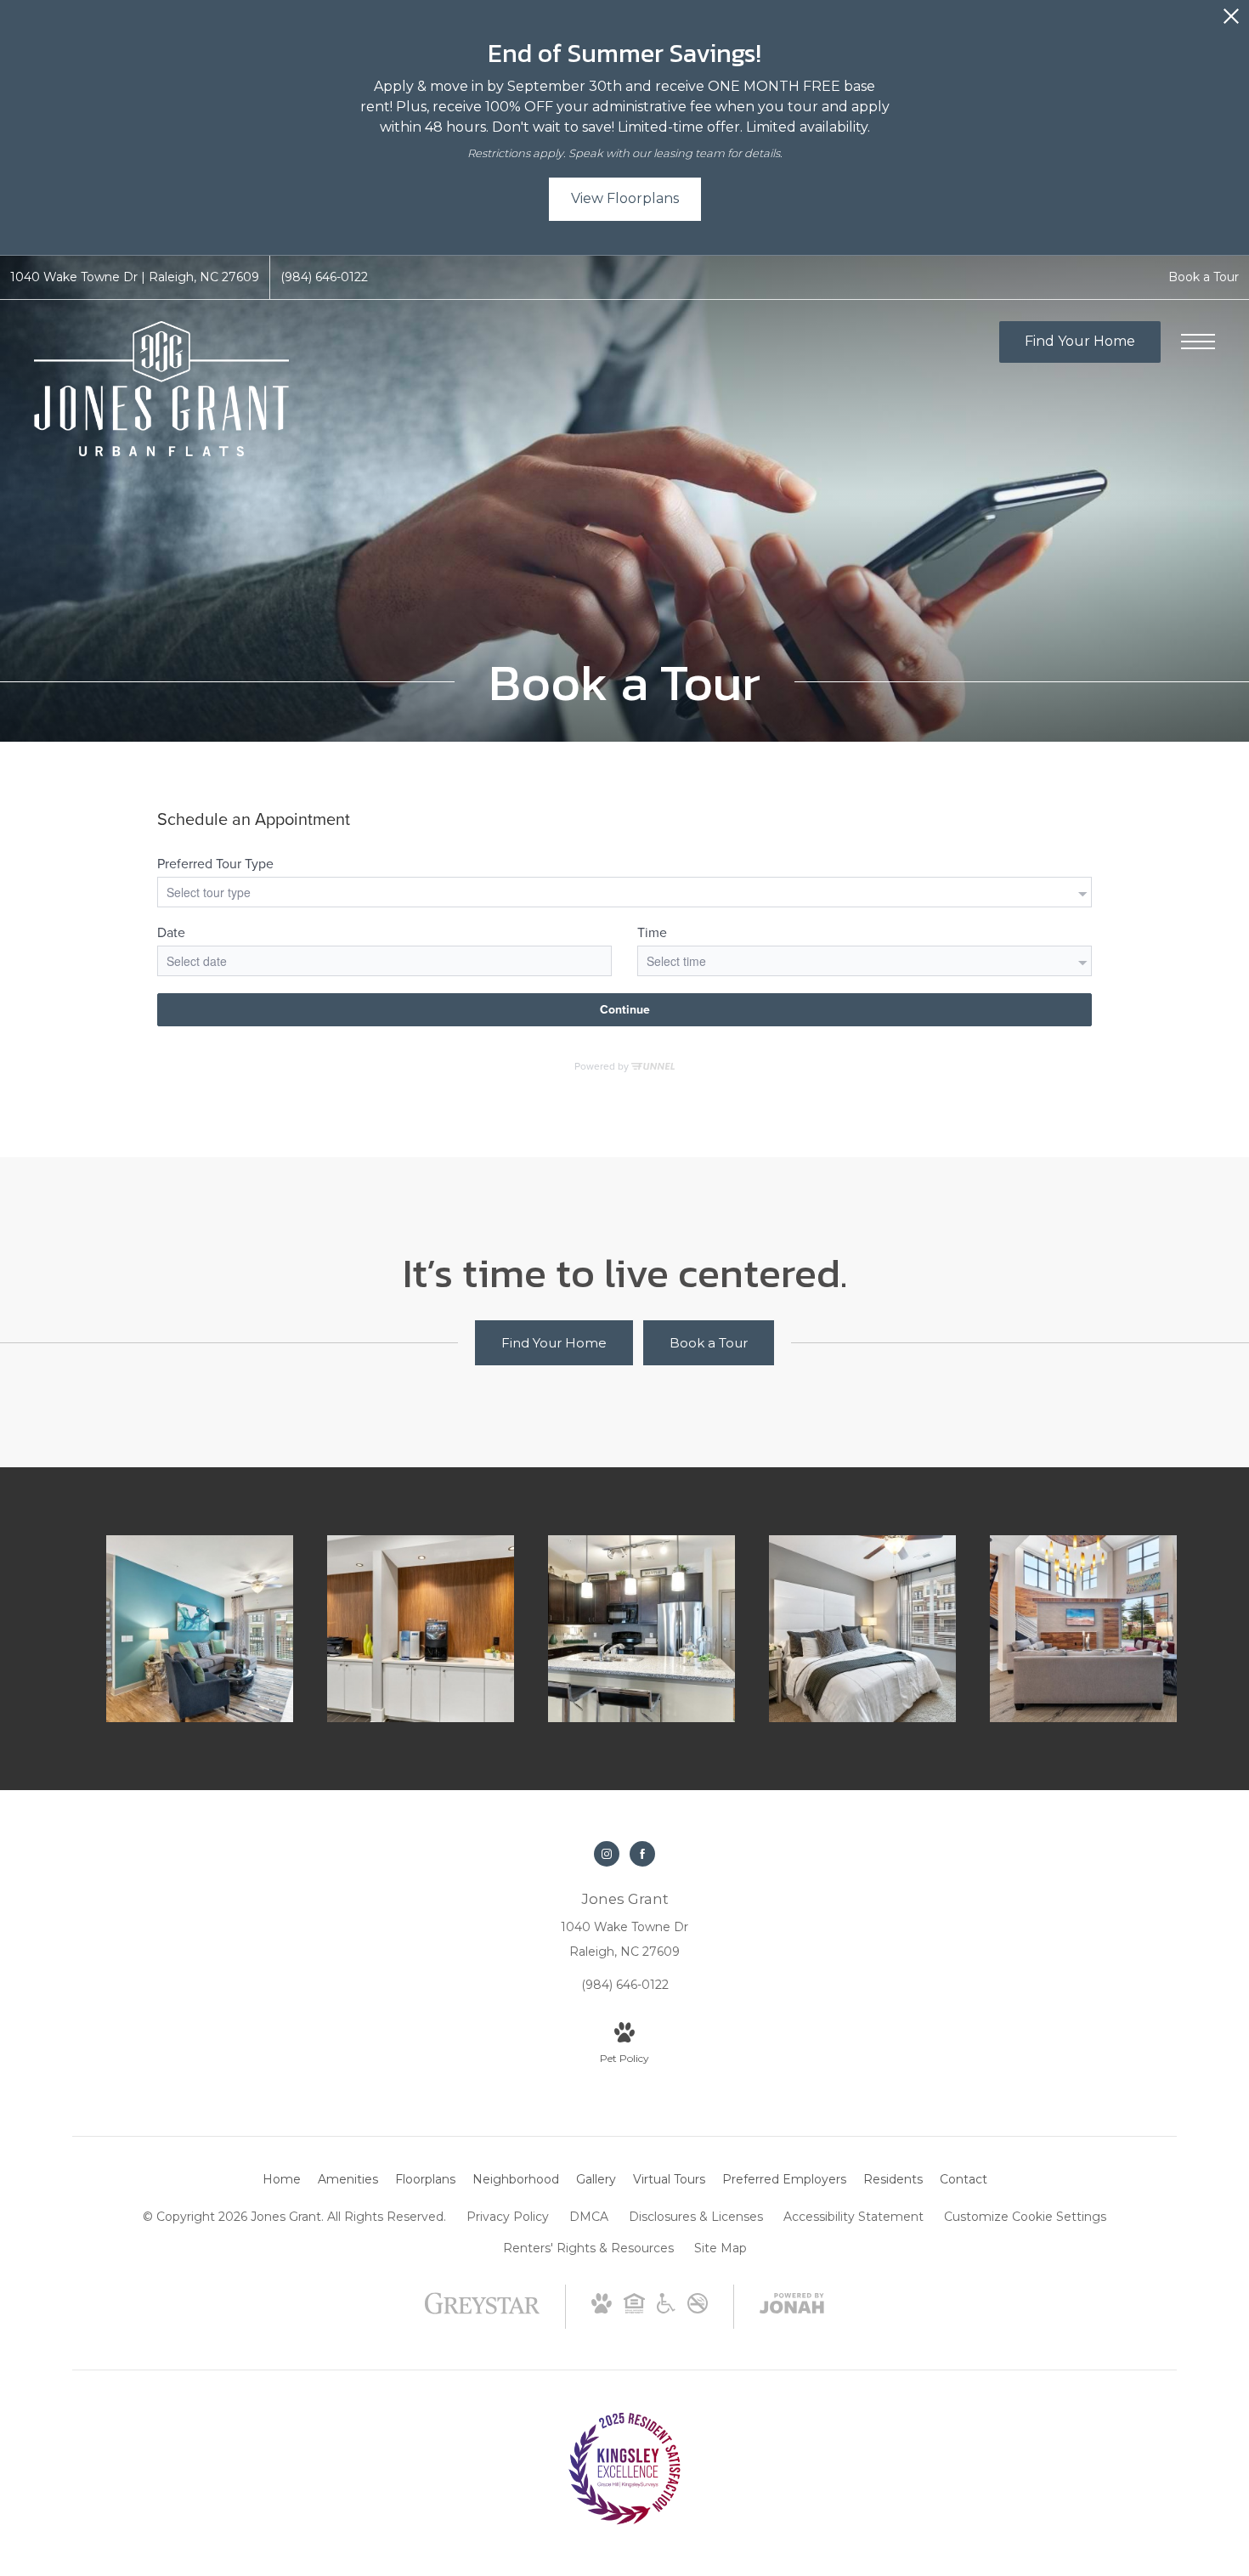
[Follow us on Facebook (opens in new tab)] (642, 1854)
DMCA (589, 2217)
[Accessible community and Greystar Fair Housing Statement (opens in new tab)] (666, 2309)
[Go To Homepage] (161, 389)
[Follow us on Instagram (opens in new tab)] (607, 1854)
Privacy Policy (508, 2217)
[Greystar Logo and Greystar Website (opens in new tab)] (482, 2312)
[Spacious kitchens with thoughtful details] (641, 1629)
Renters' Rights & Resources (588, 2248)
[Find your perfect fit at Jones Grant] (1083, 1629)
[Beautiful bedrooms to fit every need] (862, 1629)
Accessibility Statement (853, 2217)
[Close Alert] (1231, 21)
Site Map (721, 2248)
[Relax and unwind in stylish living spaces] (200, 1629)
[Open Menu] (1198, 342)
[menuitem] (282, 2180)
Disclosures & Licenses (696, 2217)
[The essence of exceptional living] (421, 1629)
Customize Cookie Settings (1025, 2217)
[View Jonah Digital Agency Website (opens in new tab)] (792, 2307)
